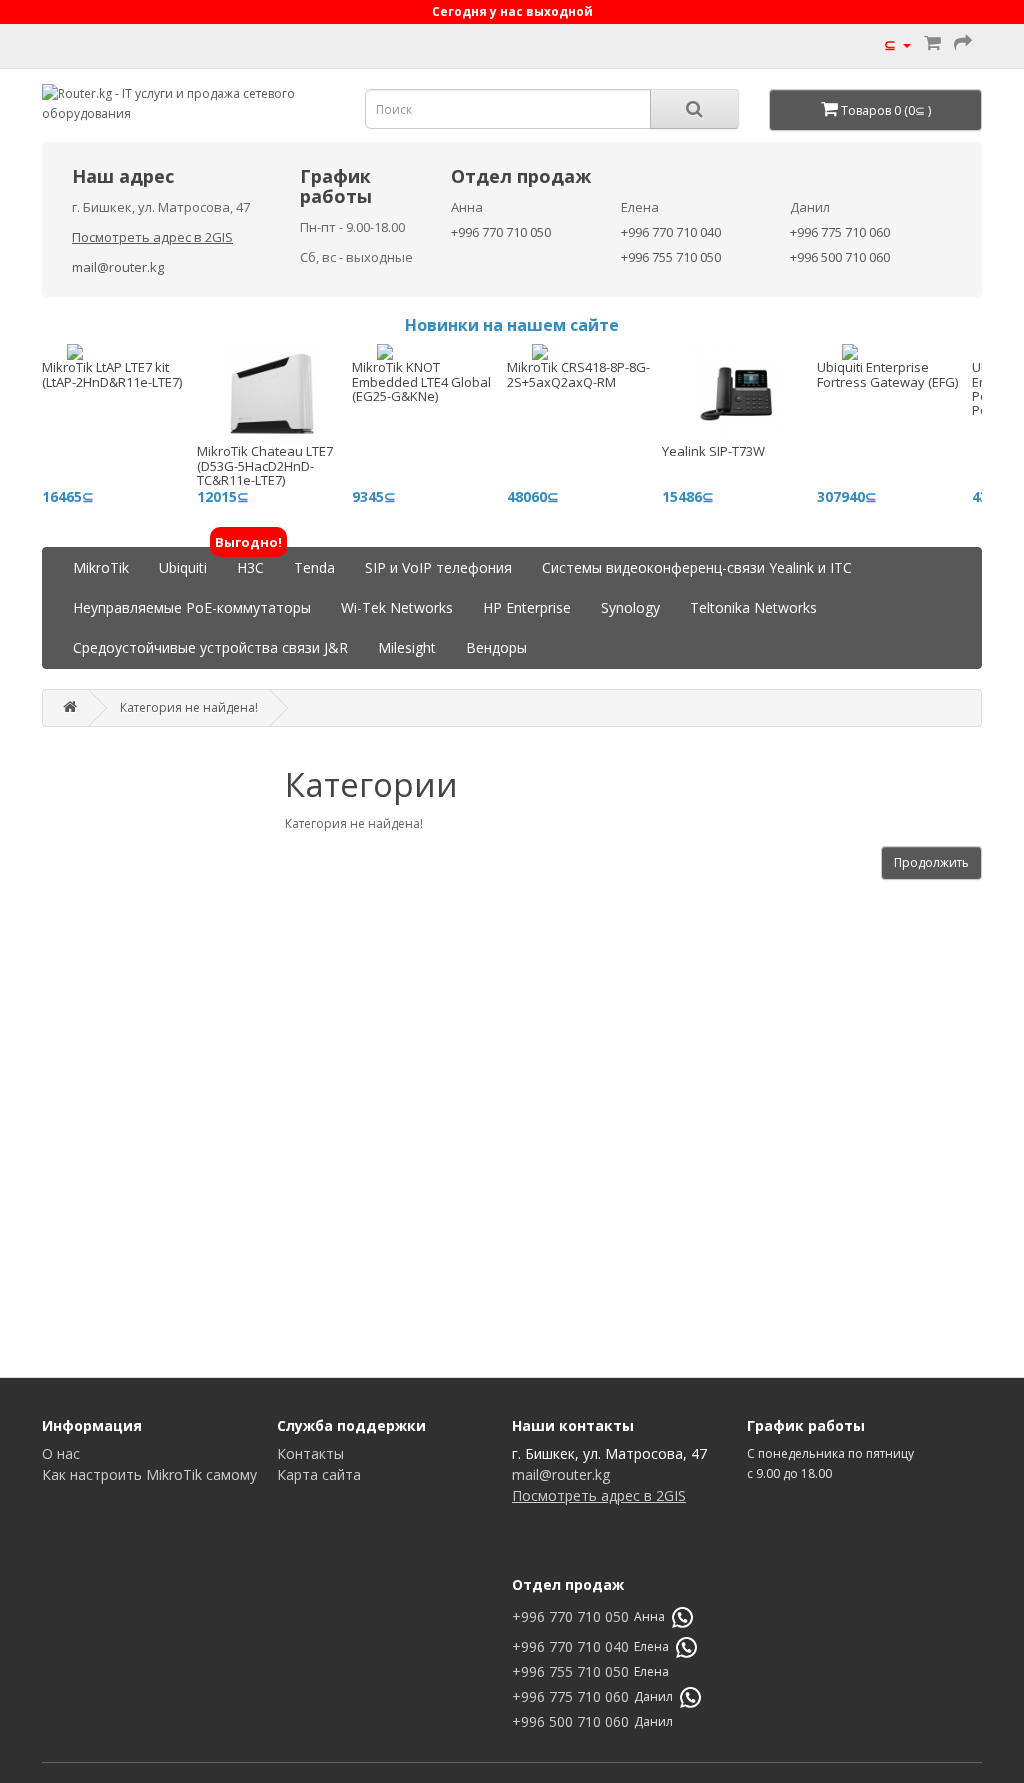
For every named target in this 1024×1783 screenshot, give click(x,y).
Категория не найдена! (189, 707)
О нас (61, 1453)
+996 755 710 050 (671, 257)
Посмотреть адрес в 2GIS (152, 237)
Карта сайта (319, 1474)
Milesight (407, 647)
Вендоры (496, 647)
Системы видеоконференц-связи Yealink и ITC (697, 567)
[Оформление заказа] (963, 44)
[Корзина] (932, 44)
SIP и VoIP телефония (438, 567)
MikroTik (101, 567)
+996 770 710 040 (671, 232)
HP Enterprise (527, 607)
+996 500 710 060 (840, 257)
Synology (630, 607)
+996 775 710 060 (840, 232)
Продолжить (931, 862)
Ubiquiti (183, 567)
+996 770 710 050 (501, 232)
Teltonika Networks (753, 607)
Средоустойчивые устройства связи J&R (210, 647)
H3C (250, 562)
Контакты (310, 1453)
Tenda (314, 567)
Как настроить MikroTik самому (149, 1474)
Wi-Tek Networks (397, 607)
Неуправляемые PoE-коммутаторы (192, 607)
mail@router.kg (118, 267)
